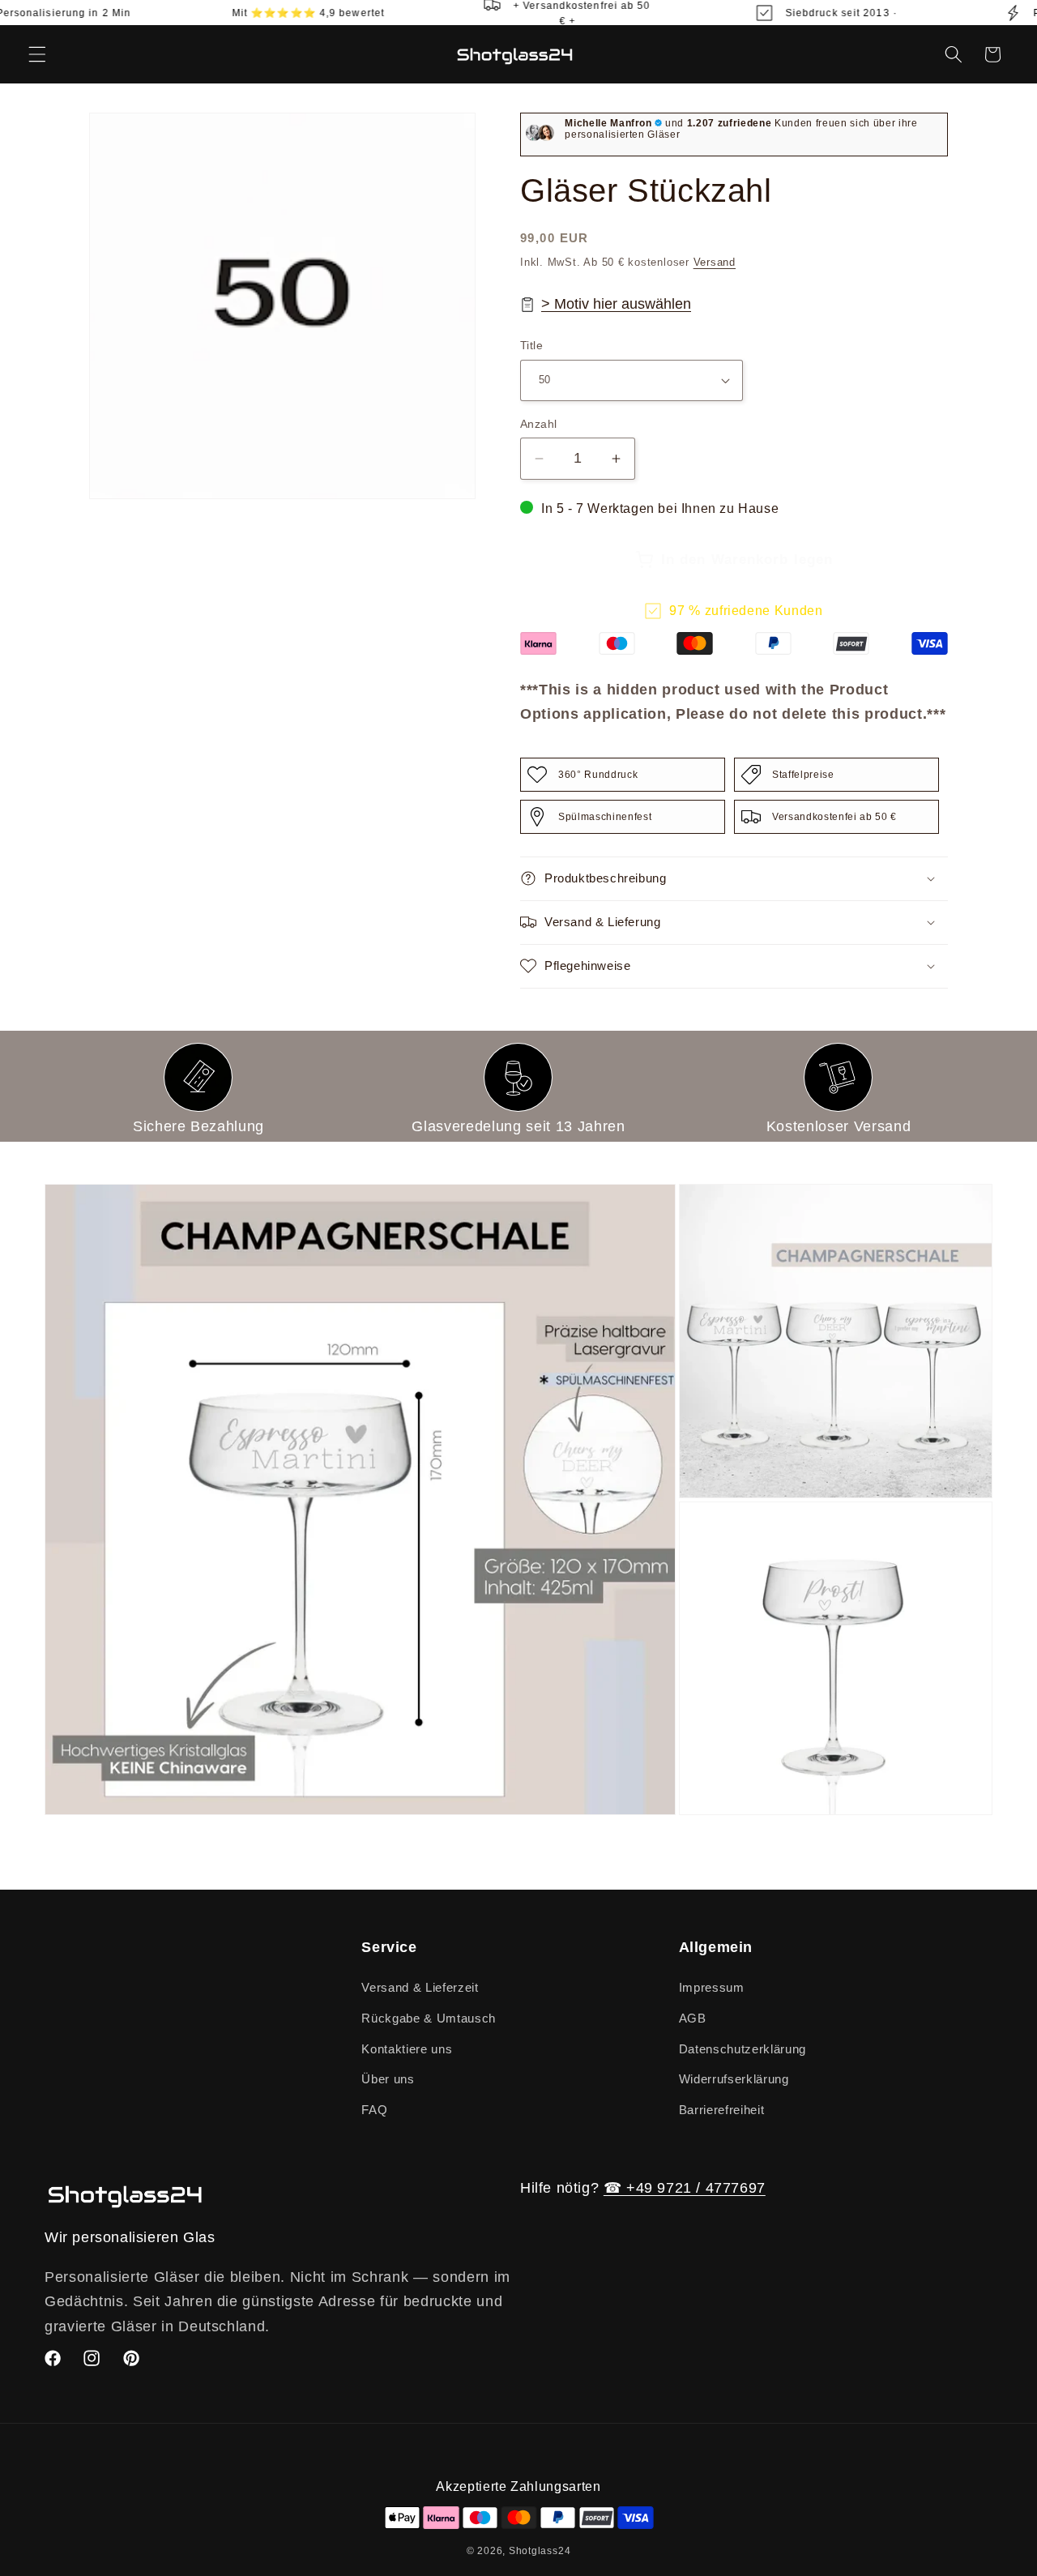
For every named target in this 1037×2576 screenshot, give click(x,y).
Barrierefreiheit (722, 2110)
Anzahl (539, 424)
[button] (37, 54)
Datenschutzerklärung (743, 2049)
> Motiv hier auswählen (616, 304)
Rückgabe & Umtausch (429, 2018)
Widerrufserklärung (734, 2079)
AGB (693, 2018)
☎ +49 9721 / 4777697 (685, 2188)
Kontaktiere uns (407, 2049)
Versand (715, 262)
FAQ (374, 2110)
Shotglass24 (540, 2551)
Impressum (712, 1987)
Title (531, 345)
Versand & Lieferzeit (420, 1987)
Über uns (388, 2079)
